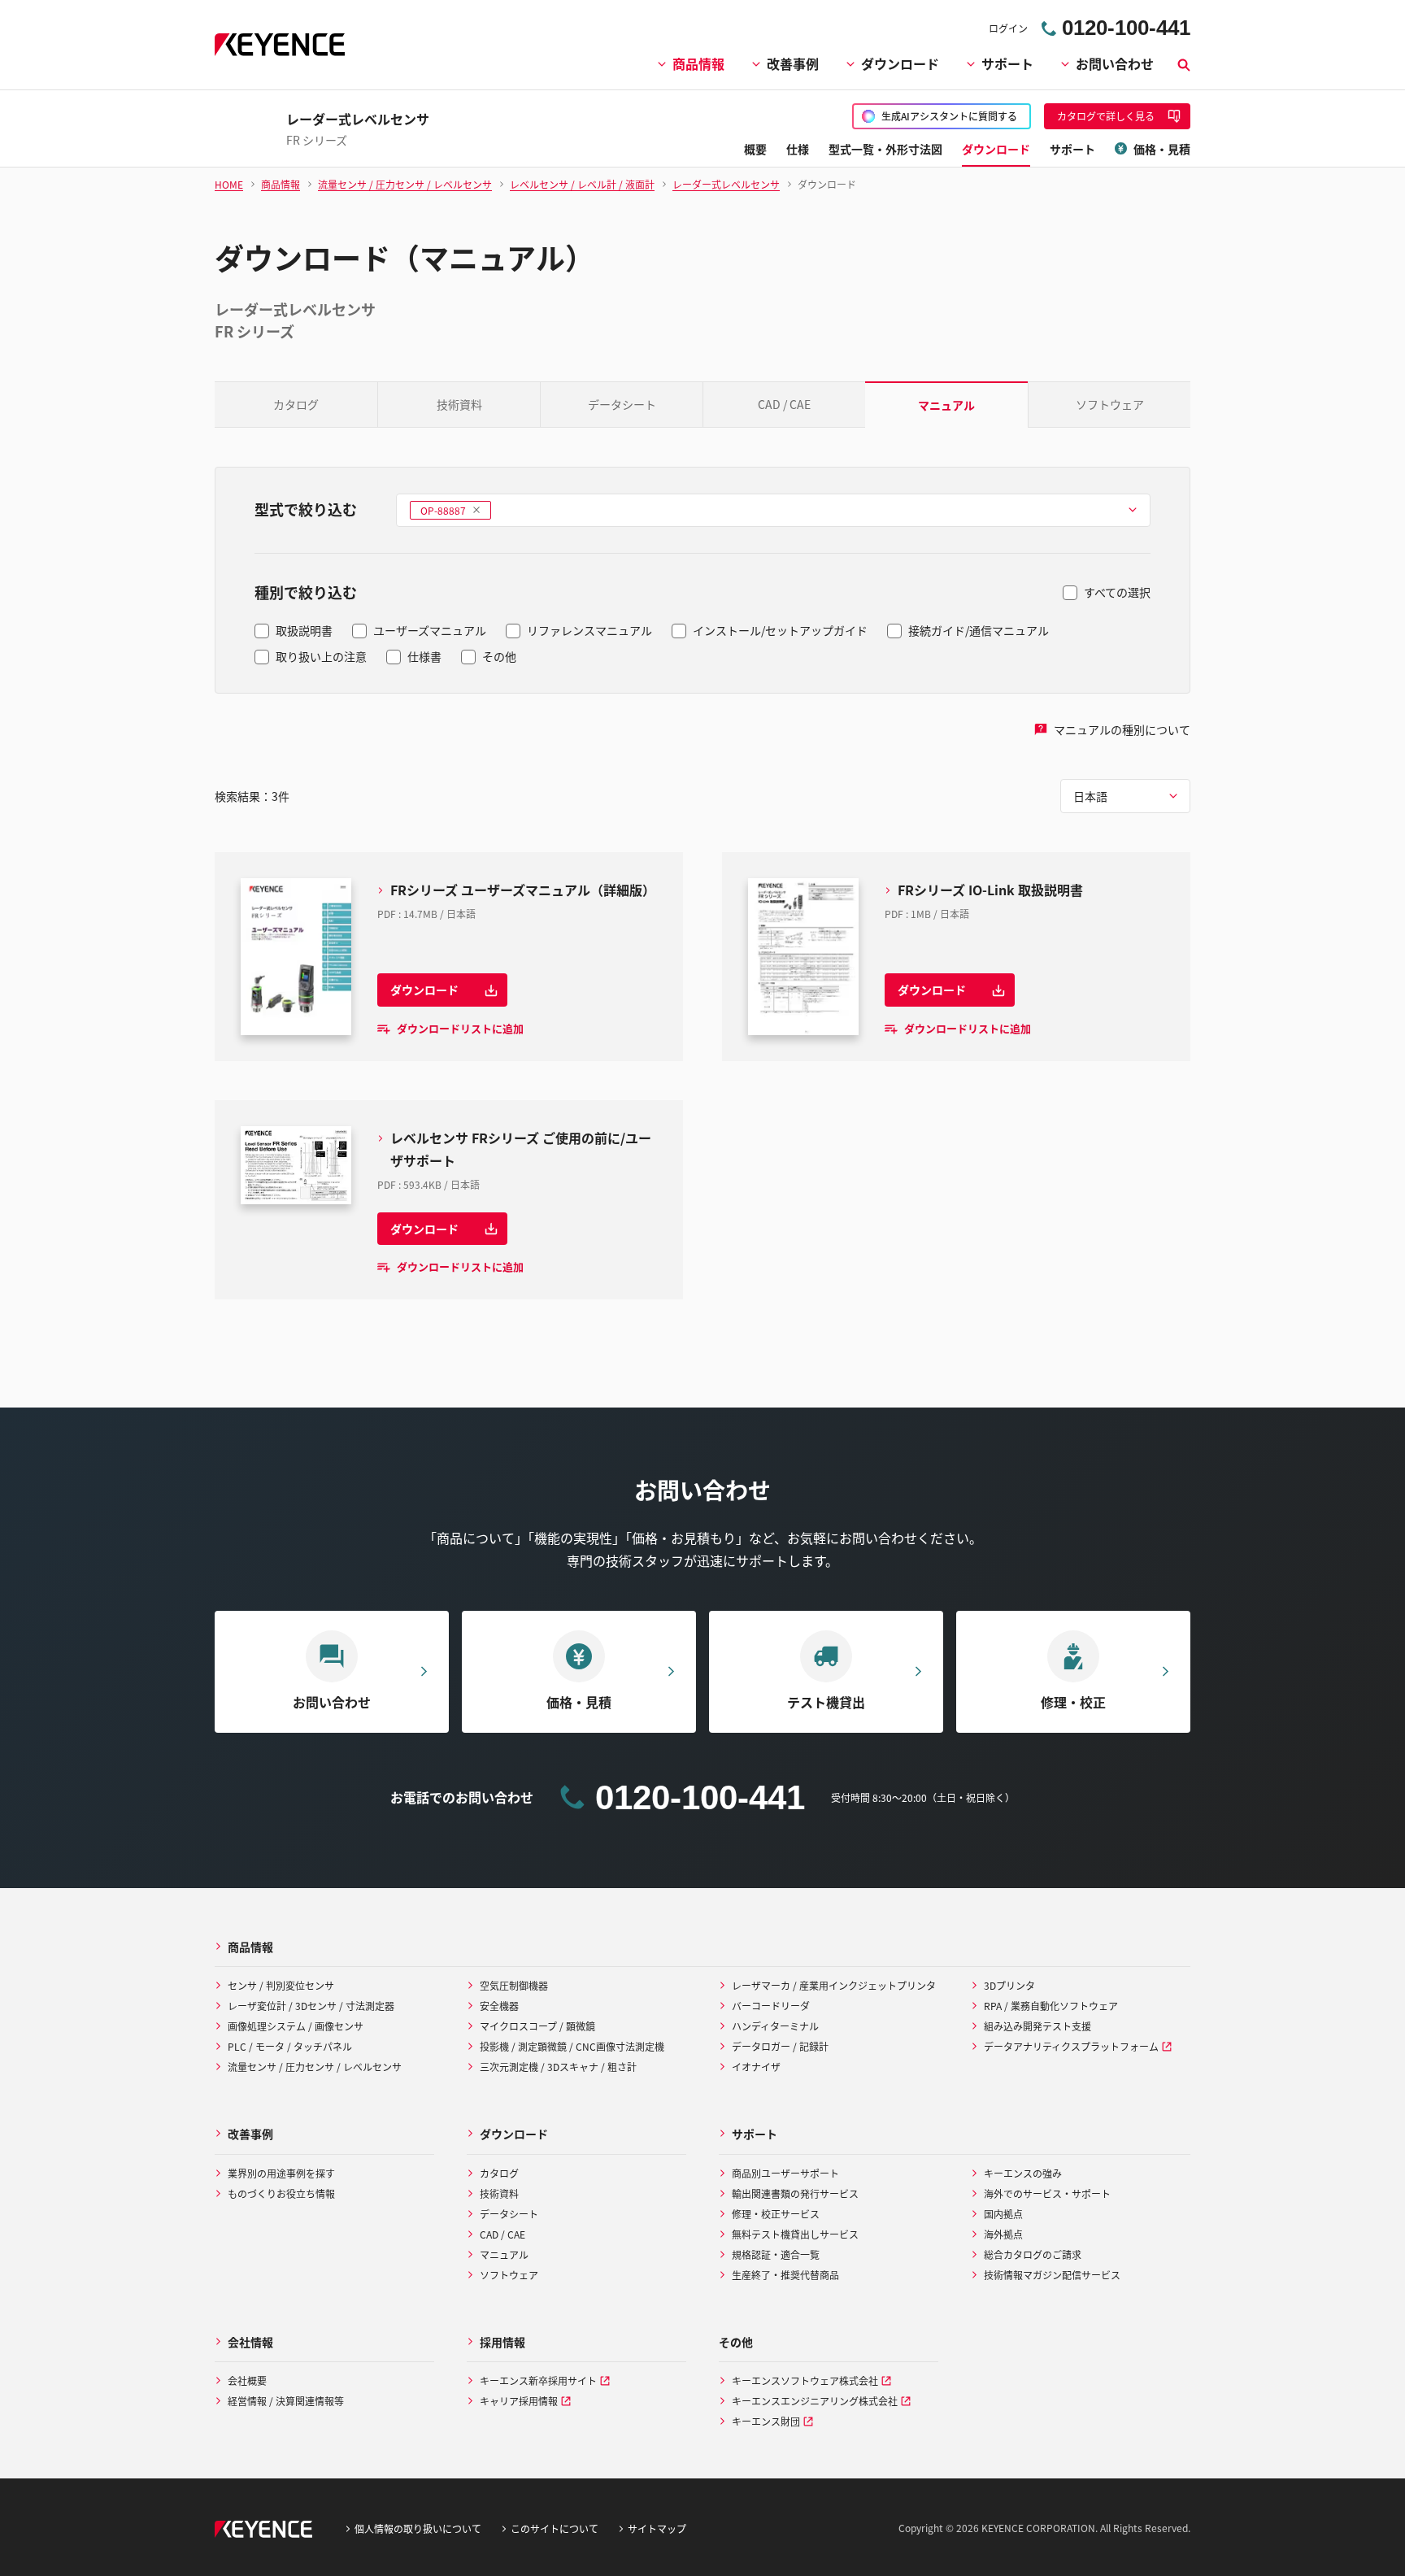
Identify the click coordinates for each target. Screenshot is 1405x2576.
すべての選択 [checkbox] (1117, 592)
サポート (1007, 63)
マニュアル (946, 405)
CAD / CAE (784, 404)
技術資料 (459, 404)
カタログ (296, 404)
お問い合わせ (1115, 63)
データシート (622, 404)
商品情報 (698, 63)
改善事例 (793, 63)
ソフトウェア (1110, 404)
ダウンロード (900, 63)
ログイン (1008, 28)
